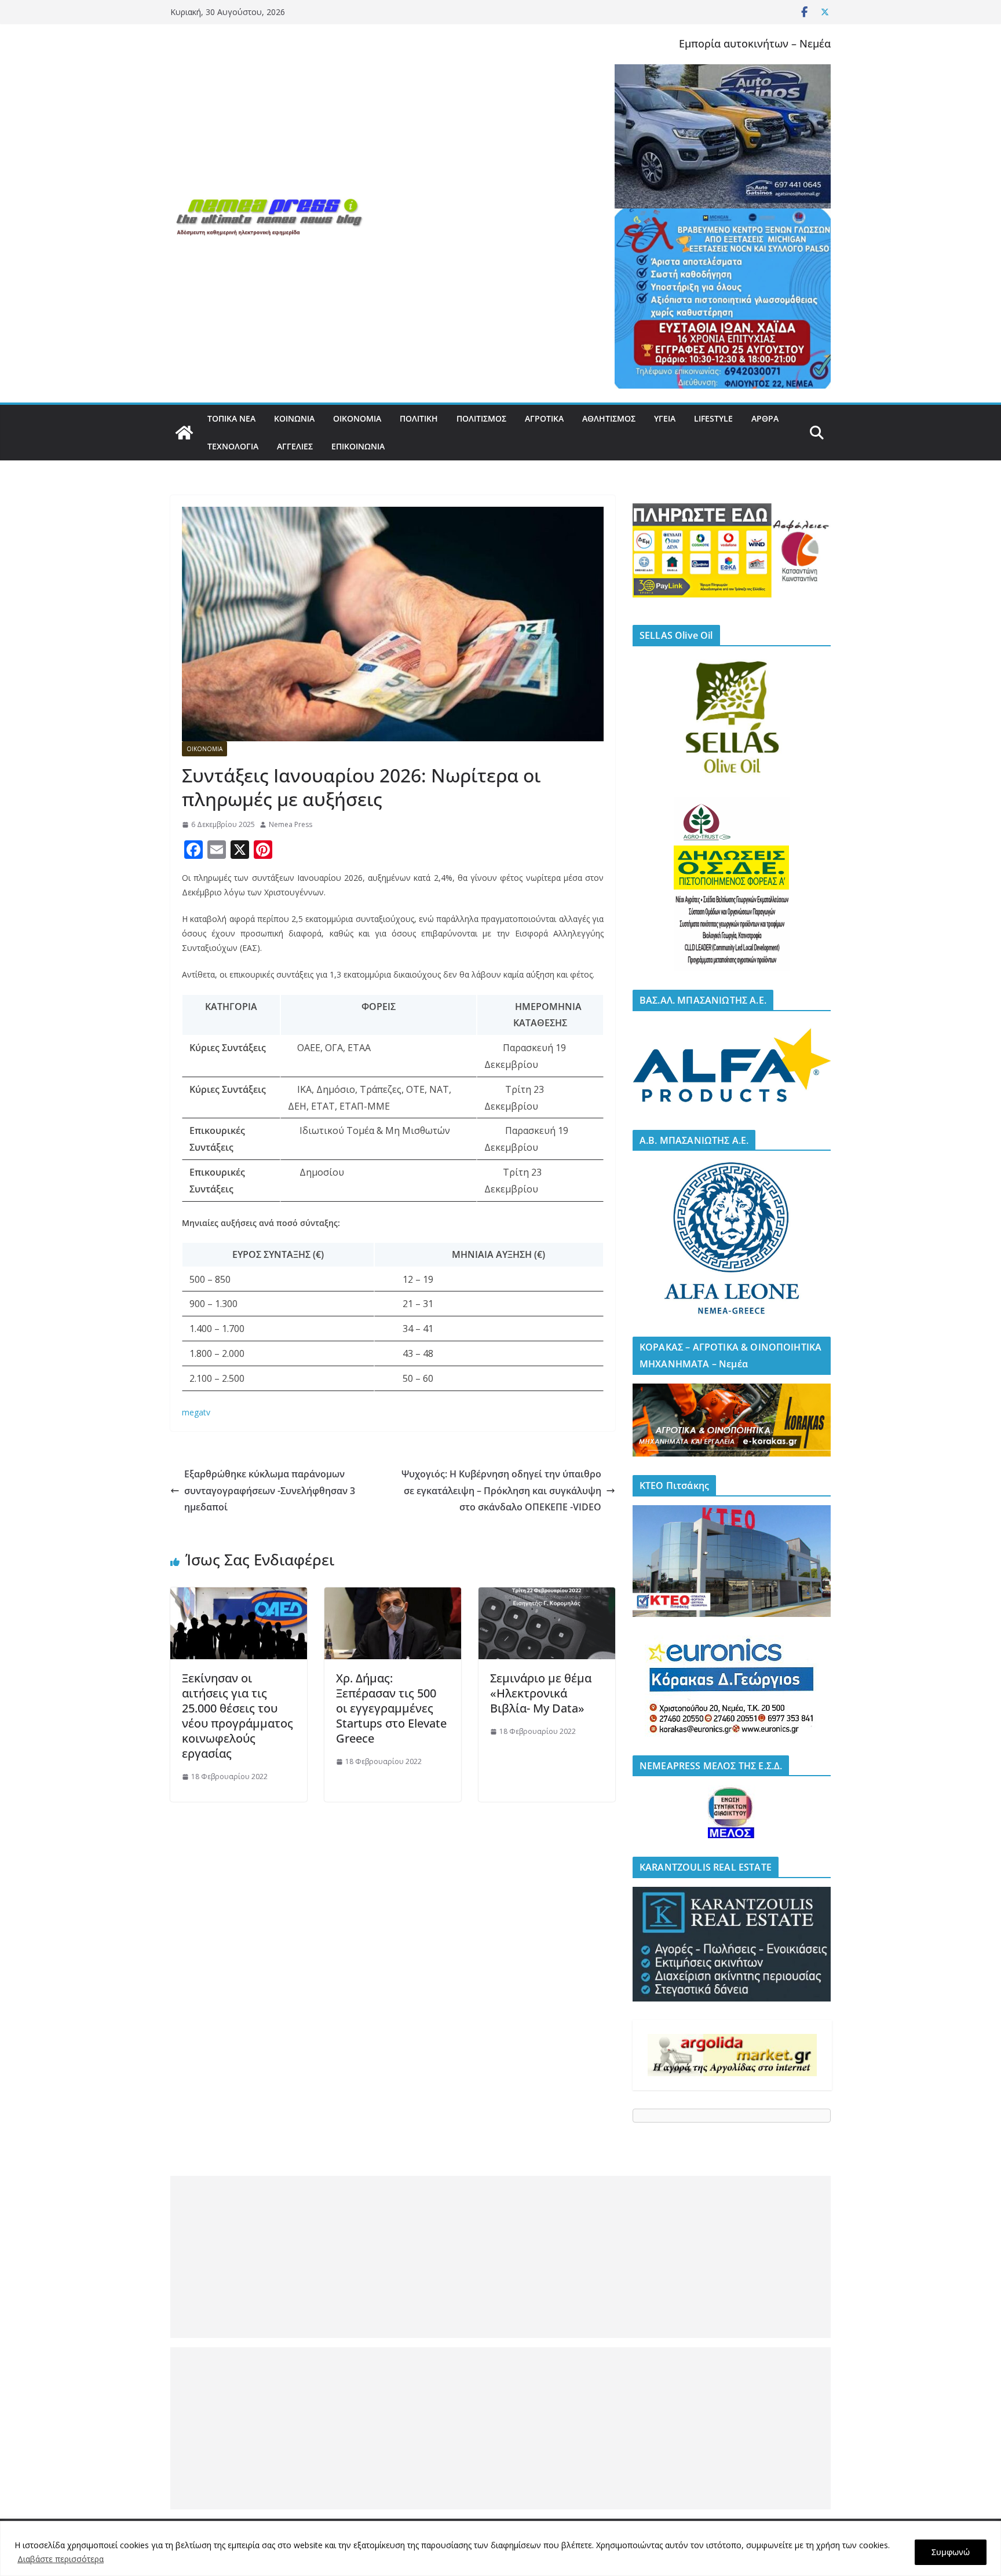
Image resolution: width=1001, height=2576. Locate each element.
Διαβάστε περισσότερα (61, 2559)
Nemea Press (291, 824)
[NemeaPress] (184, 433)
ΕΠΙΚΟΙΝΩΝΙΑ (358, 446)
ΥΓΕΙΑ (665, 418)
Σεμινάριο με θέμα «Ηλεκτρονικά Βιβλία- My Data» (541, 1693)
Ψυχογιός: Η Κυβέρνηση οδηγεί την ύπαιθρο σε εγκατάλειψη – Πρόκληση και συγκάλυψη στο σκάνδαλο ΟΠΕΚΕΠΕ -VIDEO (501, 1491)
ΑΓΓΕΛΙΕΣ (295, 446)
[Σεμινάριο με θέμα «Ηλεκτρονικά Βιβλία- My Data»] (547, 1596)
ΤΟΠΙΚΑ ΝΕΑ (231, 418)
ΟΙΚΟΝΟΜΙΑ (357, 418)
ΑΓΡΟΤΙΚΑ (544, 418)
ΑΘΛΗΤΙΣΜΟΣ (609, 418)
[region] (500, 2548)
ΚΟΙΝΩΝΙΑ (294, 418)
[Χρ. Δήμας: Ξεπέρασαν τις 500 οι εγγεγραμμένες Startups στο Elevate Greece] (393, 1596)
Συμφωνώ (951, 2552)
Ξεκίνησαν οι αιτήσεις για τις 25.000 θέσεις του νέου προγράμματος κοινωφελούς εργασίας (238, 1716)
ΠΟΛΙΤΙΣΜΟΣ (481, 418)
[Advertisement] (500, 2257)
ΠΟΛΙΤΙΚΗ (419, 418)
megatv (196, 1412)
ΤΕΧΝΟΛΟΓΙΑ (233, 446)
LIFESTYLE (713, 418)
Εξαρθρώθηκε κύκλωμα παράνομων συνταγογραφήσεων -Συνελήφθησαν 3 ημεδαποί (270, 1491)
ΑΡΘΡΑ (765, 418)
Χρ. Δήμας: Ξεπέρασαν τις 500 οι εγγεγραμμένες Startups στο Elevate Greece (391, 1708)
